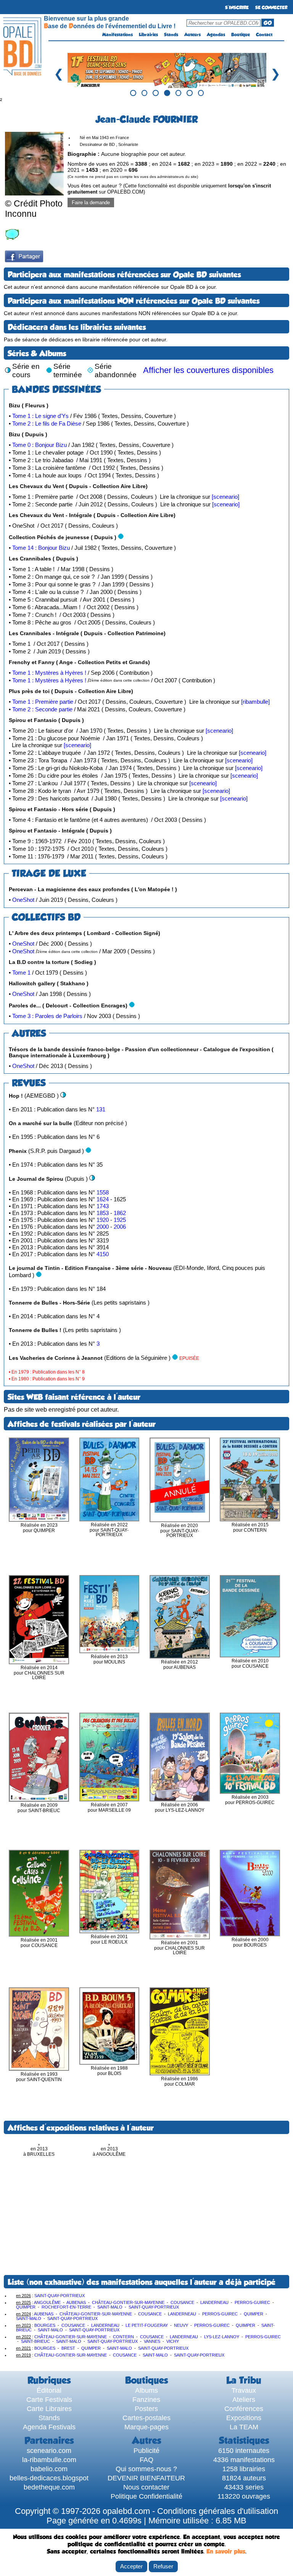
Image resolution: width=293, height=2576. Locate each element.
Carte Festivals (49, 2399)
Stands (171, 35)
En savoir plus (226, 2551)
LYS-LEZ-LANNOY (222, 2337)
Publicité (146, 2450)
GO (268, 23)
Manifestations (118, 35)
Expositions (244, 2418)
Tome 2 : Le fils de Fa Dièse (47, 423)
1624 (103, 1199)
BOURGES (45, 2325)
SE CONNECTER (271, 8)
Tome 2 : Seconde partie (42, 709)
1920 (103, 1220)
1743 (103, 1206)
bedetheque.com (49, 2487)
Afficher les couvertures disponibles (208, 370)
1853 (103, 1213)
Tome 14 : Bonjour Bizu (41, 548)
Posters (146, 2409)
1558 (103, 1192)
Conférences (244, 2409)
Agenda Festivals (49, 2427)
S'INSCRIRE (237, 8)
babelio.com (49, 2469)
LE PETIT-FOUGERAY (147, 2325)
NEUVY (181, 2325)
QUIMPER (26, 2307)
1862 (120, 1213)
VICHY (173, 2341)
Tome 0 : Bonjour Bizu (39, 445)
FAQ (146, 2460)
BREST (68, 2348)
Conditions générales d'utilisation (218, 2511)
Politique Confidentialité (146, 2496)
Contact (264, 35)
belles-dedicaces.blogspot (49, 2478)
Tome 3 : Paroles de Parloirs (47, 1016)
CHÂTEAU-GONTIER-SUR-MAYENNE (128, 2302)
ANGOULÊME (47, 2302)
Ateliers (244, 2399)
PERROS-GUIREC (252, 2302)
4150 (103, 1254)
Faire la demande (91, 203)
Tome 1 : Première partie (43, 702)
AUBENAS (76, 2302)
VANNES (152, 2341)
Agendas (216, 35)
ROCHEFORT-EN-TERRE (66, 2307)
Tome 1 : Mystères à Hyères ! (49, 673)
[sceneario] (225, 497)
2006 (120, 1227)
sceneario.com (49, 2450)
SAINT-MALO (110, 2307)
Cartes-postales (146, 2418)
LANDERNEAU (214, 2302)
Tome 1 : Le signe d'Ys (40, 416)
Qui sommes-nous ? (146, 2469)
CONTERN (123, 2337)
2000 (103, 1227)
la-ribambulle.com (49, 2460)
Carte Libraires (49, 2409)
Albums (146, 2390)
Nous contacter (146, 2487)
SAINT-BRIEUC (35, 2341)
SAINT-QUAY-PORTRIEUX (60, 2296)
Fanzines (146, 2399)
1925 (120, 1220)
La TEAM (244, 2427)
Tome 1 (21, 973)
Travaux (244, 2390)
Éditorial (49, 2390)
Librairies (148, 35)
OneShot (23, 900)
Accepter (131, 2566)
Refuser (163, 2566)
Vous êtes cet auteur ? (169, 189)
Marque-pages (146, 2427)
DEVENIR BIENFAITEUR (146, 2478)
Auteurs (192, 35)
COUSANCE (182, 2302)
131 (101, 1109)
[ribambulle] (255, 702)
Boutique (241, 35)
